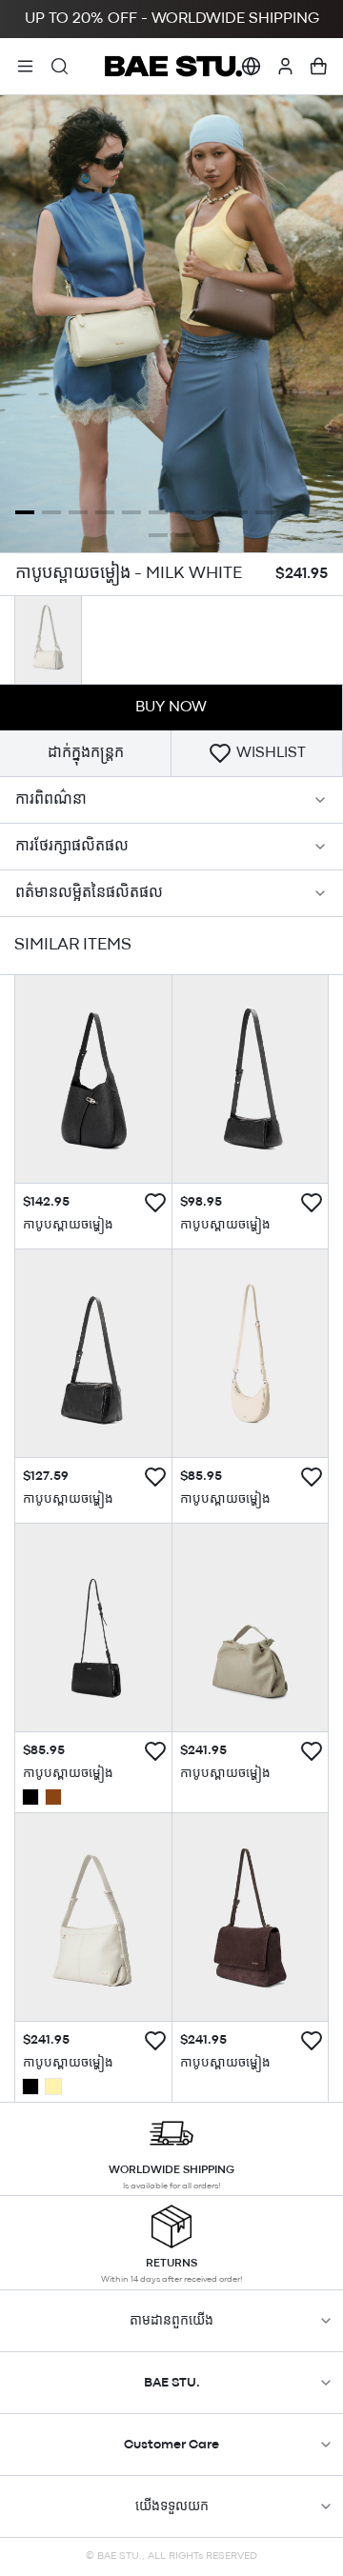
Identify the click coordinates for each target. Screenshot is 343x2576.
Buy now (171, 708)
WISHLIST (271, 753)
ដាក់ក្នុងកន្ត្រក (86, 753)
